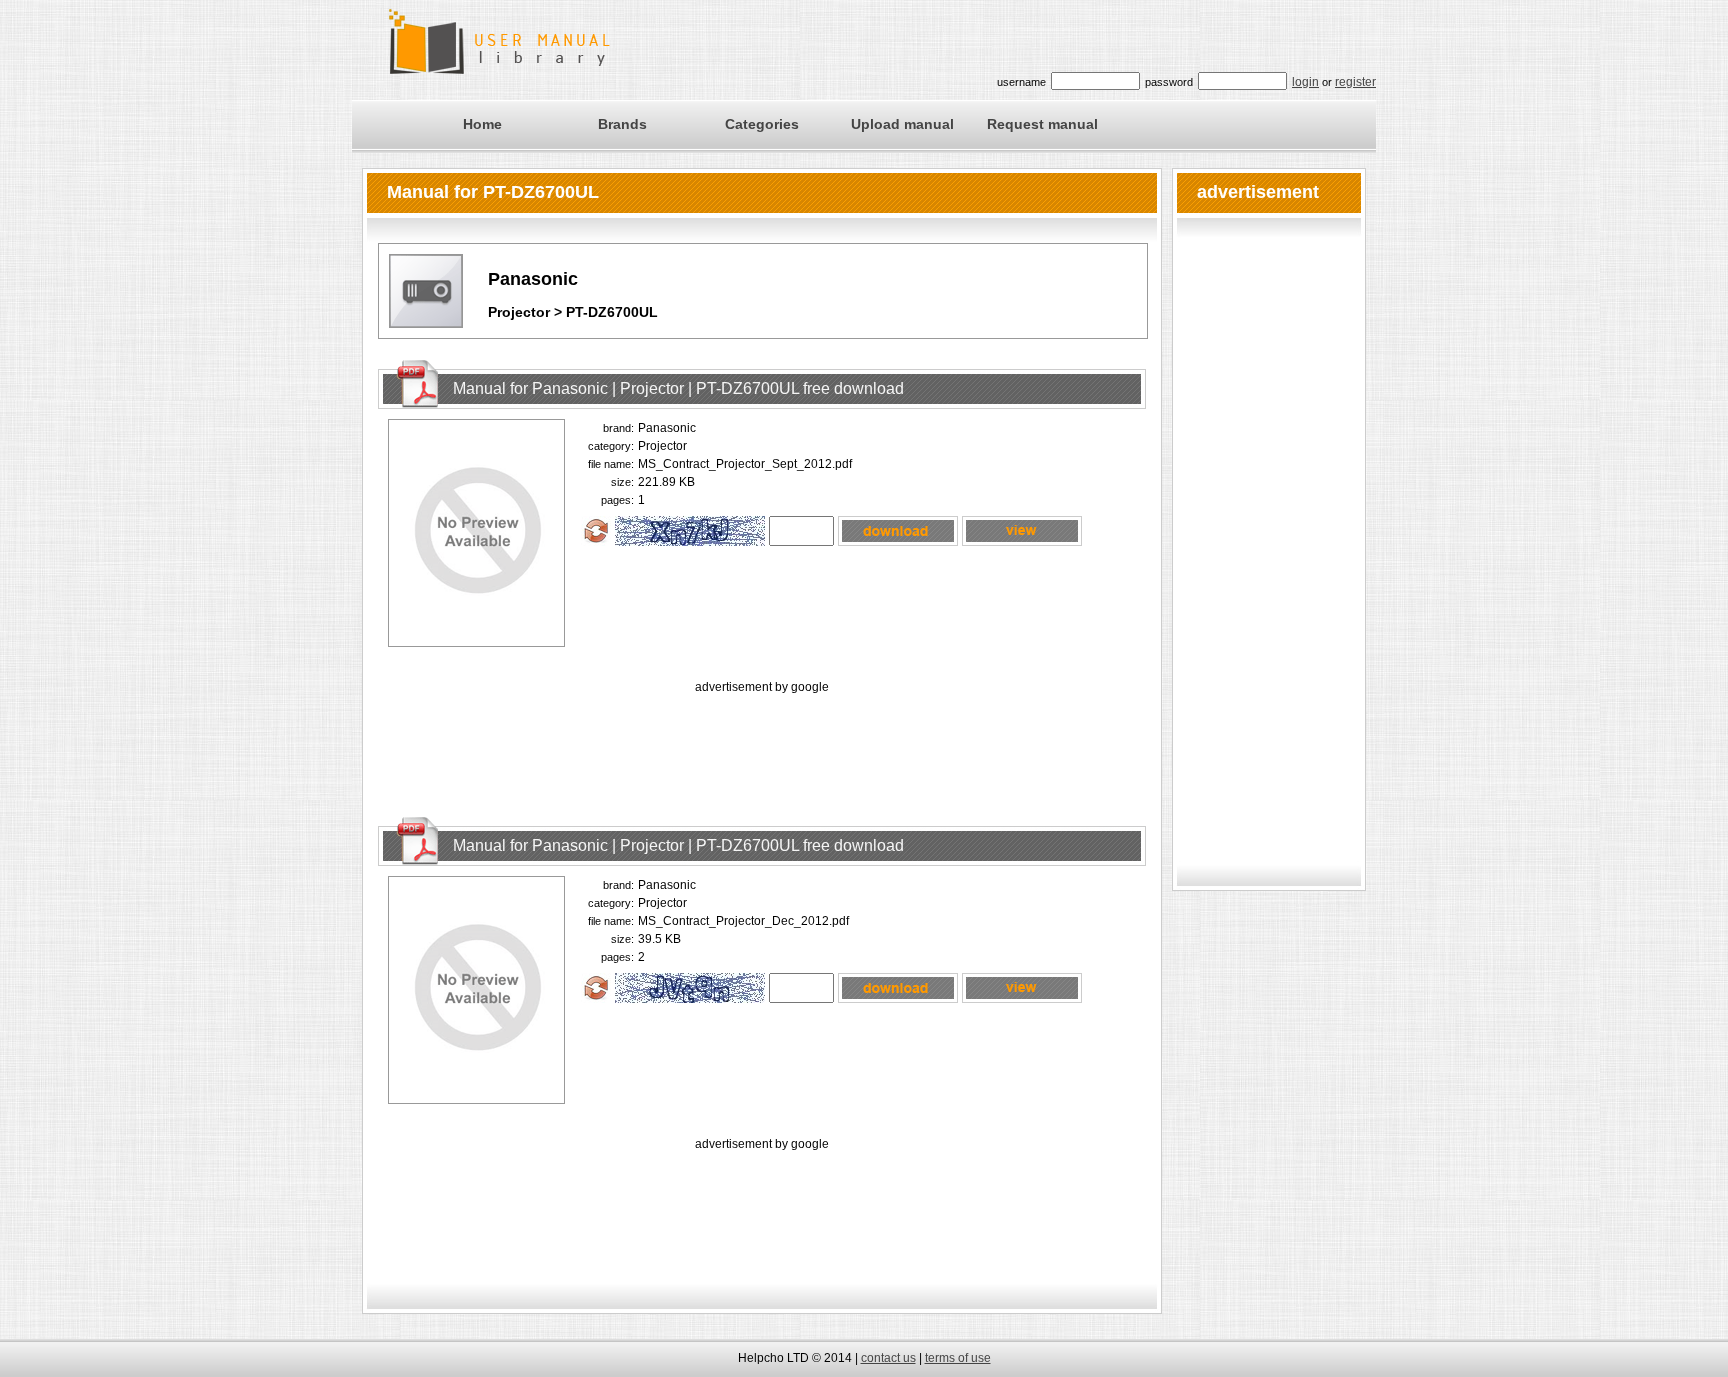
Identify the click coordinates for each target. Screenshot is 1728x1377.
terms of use (958, 1358)
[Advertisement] (762, 743)
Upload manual (902, 124)
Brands (622, 124)
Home (482, 124)
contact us (888, 1358)
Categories (762, 124)
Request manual (1042, 124)
